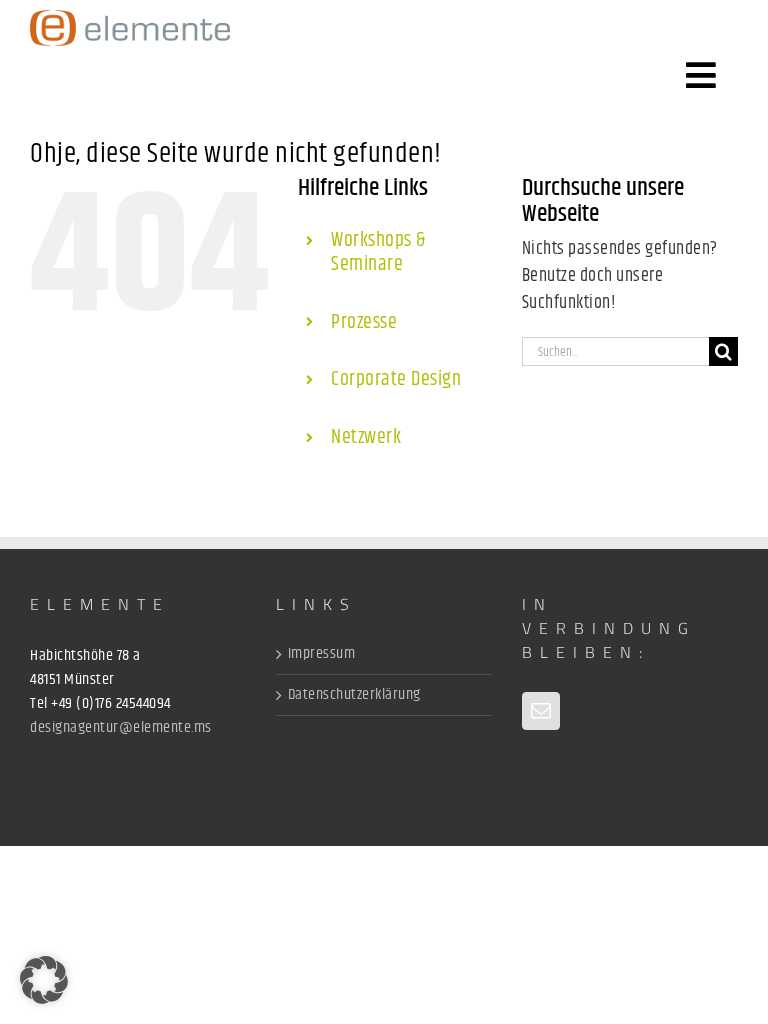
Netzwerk (366, 437)
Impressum (322, 654)
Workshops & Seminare (378, 252)
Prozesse (364, 322)
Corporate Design (396, 379)
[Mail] (541, 711)
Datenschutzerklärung (354, 695)
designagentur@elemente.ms (121, 727)
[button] (44, 980)
